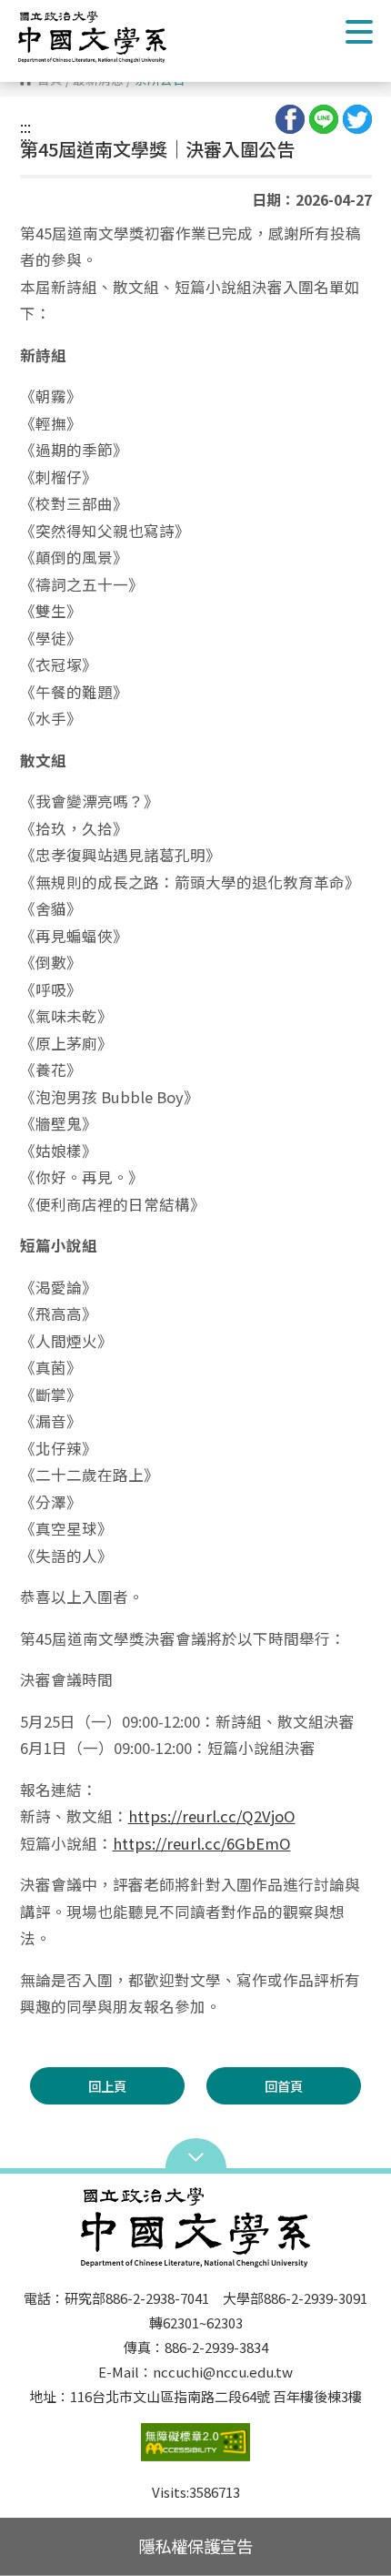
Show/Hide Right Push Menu (359, 32)
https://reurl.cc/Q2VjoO (212, 1816)
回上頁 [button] (107, 2086)
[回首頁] (105, 37)
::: (25, 127)
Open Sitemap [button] (196, 2155)
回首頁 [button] (284, 2086)
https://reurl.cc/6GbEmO (202, 1843)
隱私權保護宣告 (195, 2546)
